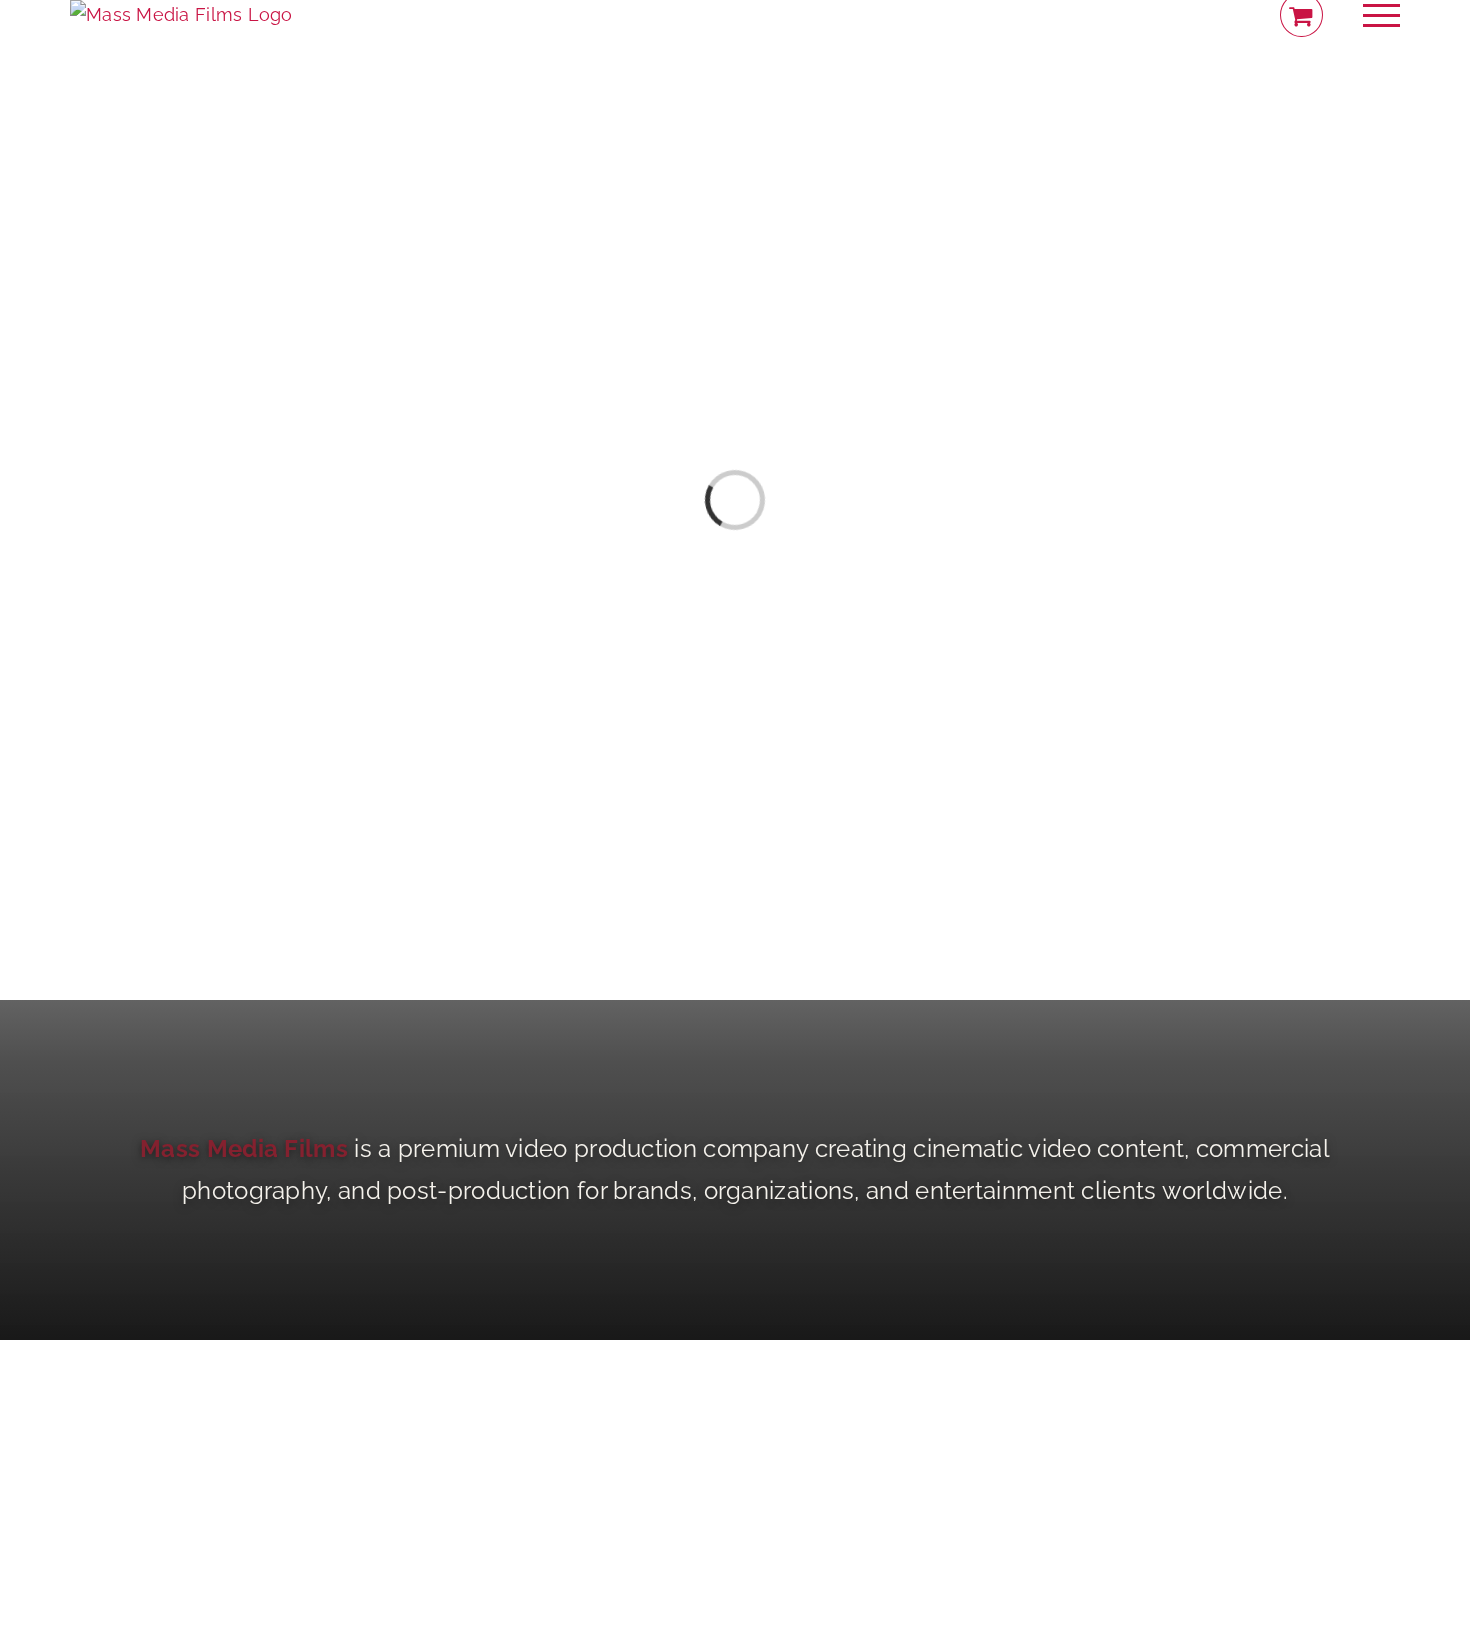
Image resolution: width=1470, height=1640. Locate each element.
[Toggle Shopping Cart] (1301, 14)
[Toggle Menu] (1382, 15)
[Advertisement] (735, 1480)
